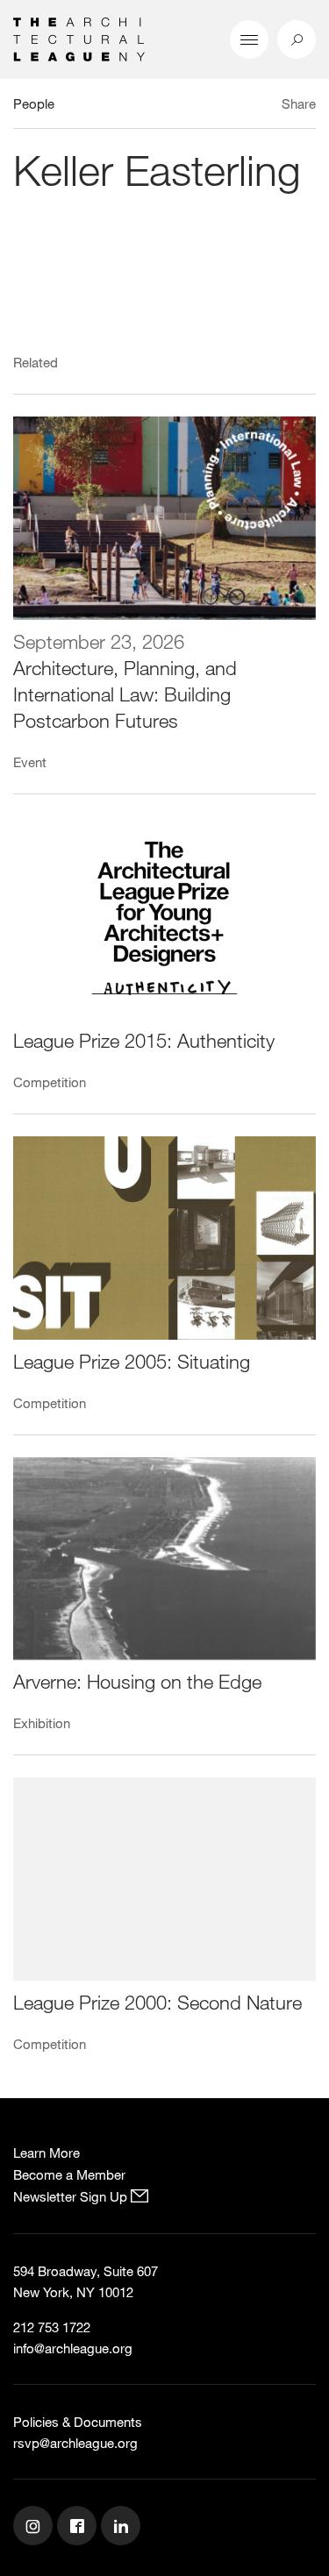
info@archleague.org (73, 2348)
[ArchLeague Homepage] (79, 38)
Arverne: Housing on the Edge (137, 1681)
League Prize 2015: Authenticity (144, 1040)
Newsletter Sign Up (72, 2196)
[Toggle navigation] (249, 39)
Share (299, 103)
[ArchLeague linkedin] (123, 2528)
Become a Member (69, 2174)
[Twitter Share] (247, 106)
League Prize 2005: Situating (132, 1361)
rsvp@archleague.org (75, 2443)
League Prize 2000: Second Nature (157, 2002)
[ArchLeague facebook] (79, 2528)
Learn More (46, 2153)
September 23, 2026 (99, 641)
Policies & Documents (78, 2422)
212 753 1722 (52, 2327)
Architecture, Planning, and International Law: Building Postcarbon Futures (125, 694)
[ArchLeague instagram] (35, 2528)
